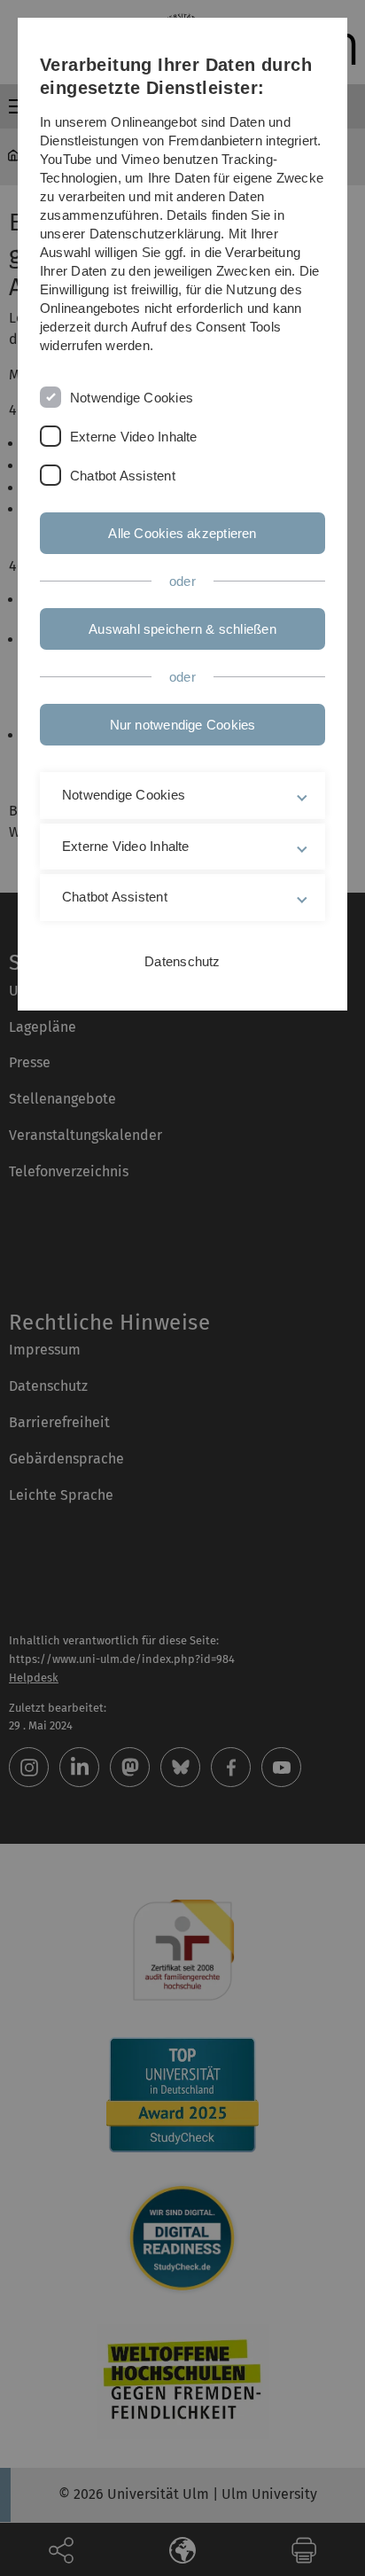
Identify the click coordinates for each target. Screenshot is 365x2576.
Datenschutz (182, 961)
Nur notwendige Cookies (183, 725)
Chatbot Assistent (123, 476)
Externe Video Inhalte (134, 437)
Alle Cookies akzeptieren (182, 533)
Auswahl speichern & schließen (182, 629)
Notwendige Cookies (132, 398)
